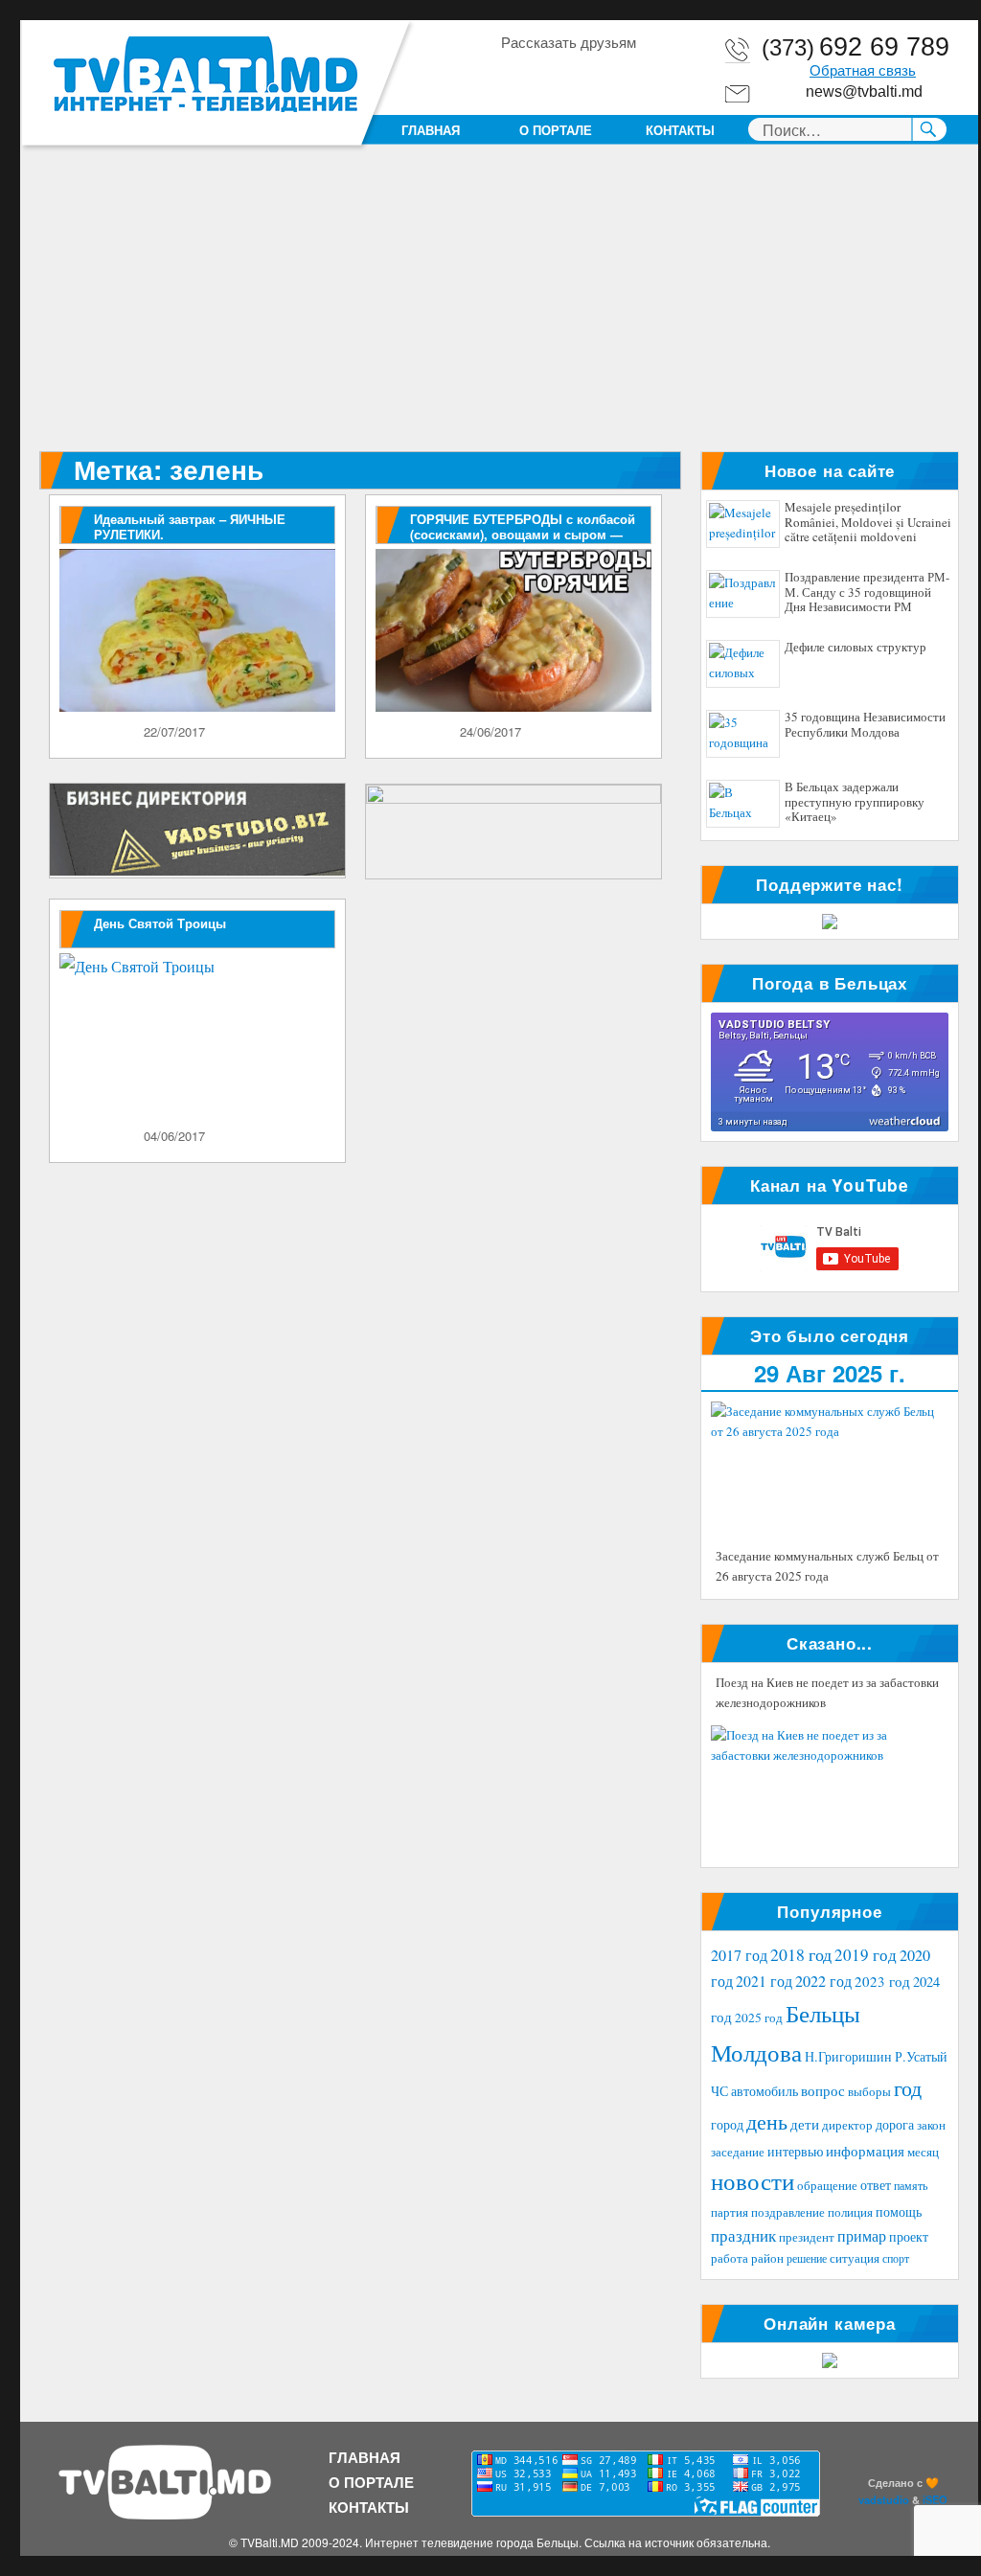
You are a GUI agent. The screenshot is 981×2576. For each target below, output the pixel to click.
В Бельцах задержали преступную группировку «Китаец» (855, 802)
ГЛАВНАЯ (431, 130)
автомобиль (764, 2091)
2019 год (866, 1955)
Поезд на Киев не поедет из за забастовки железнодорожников (827, 1693)
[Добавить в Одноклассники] (551, 76)
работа (730, 2258)
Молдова (756, 2052)
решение (807, 2258)
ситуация (855, 2258)
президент (807, 2237)
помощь (899, 2211)
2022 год (823, 1981)
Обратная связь (863, 71)
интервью (795, 2151)
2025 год (759, 2017)
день (767, 2121)
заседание (738, 2152)
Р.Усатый (921, 2056)
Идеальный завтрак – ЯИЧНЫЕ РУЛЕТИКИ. (190, 526)
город (727, 2124)
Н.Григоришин (848, 2056)
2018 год (801, 1954)
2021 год (764, 1981)
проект (909, 2237)
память (911, 2185)
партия (730, 2212)
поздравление (788, 2212)
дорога (895, 2124)
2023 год (882, 1981)
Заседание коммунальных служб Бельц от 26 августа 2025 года (827, 1566)
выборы (869, 2091)
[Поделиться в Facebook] (514, 76)
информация (865, 2151)
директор (847, 2125)
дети (805, 2124)
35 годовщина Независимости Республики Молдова (865, 725)
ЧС (719, 2091)
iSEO (935, 2499)
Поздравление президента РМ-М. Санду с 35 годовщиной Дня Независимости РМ (867, 593)
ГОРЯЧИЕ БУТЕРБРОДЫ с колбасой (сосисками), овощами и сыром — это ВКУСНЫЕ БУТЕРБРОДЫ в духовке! (523, 542)
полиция (850, 2212)
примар (862, 2235)
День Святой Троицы (160, 923)
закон (931, 2125)
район (767, 2258)
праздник (743, 2235)
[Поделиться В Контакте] (624, 76)
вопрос (823, 2090)
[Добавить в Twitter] (587, 76)
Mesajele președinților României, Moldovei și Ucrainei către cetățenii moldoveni (868, 523)
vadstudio (884, 2499)
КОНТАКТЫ (680, 130)
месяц (923, 2152)
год (908, 2088)
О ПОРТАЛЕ (556, 130)
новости (753, 2181)
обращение (827, 2186)
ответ (876, 2185)
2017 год (739, 1955)
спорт (896, 2258)
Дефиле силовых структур (856, 648)
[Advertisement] (503, 309)
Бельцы (823, 2013)
